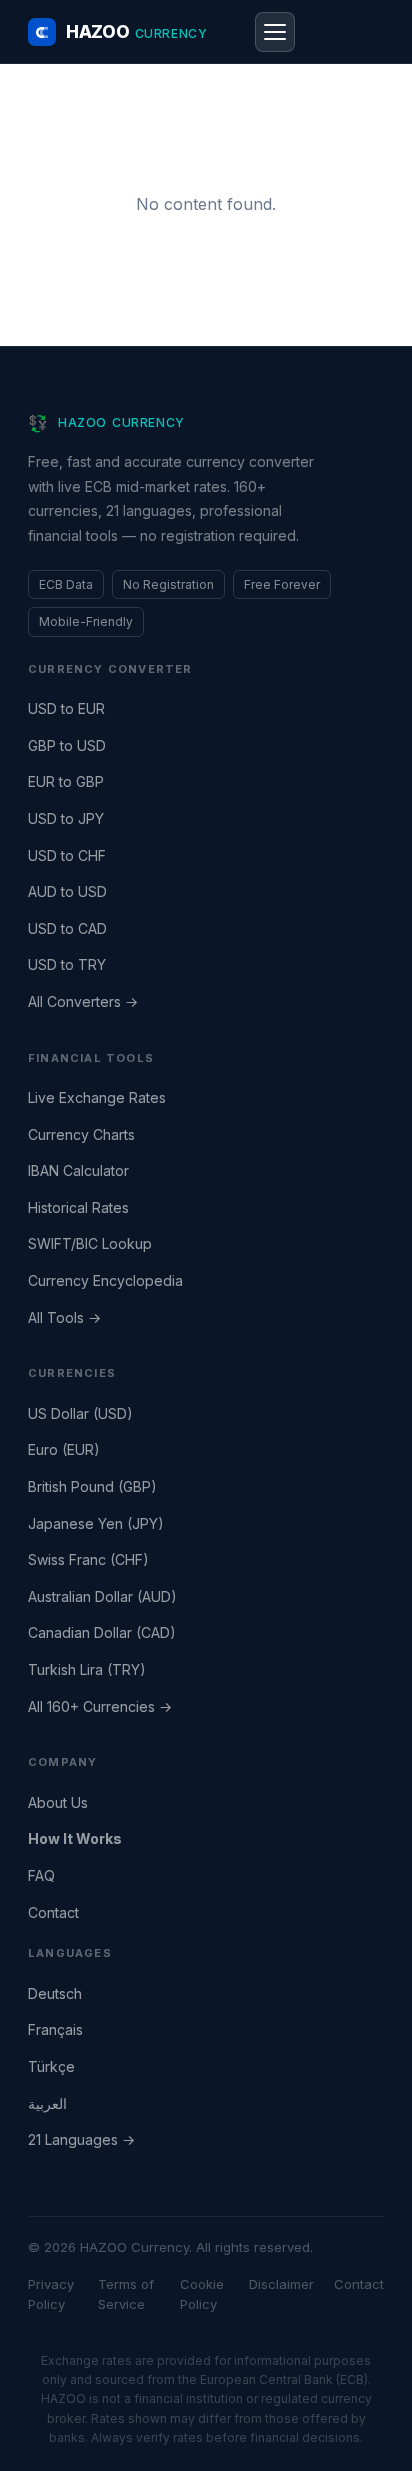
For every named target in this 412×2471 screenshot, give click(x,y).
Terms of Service (126, 2294)
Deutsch (55, 1993)
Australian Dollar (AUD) (102, 1596)
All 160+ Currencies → (100, 1706)
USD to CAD (67, 928)
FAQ (41, 1875)
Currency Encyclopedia (105, 1280)
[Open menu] (275, 32)
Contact (53, 1912)
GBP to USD (67, 745)
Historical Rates (78, 1207)
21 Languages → (81, 2139)
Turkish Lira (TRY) (87, 1669)
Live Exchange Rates (97, 1097)
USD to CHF (67, 855)
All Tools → (64, 1317)
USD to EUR (66, 708)
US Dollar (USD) (80, 1413)
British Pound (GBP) (92, 1486)
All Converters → (83, 1001)
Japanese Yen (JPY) (96, 1523)
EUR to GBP (66, 781)
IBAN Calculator (78, 1170)
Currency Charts (81, 1134)
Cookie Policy (202, 2294)
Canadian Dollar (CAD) (102, 1632)
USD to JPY (66, 818)
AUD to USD (67, 891)
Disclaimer (281, 2284)
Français (55, 2029)
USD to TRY (67, 964)
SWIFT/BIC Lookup (90, 1243)
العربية (47, 2103)
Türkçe (51, 2066)
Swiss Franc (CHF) (88, 1559)
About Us (58, 1802)
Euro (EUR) (64, 1449)
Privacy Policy (51, 2294)
